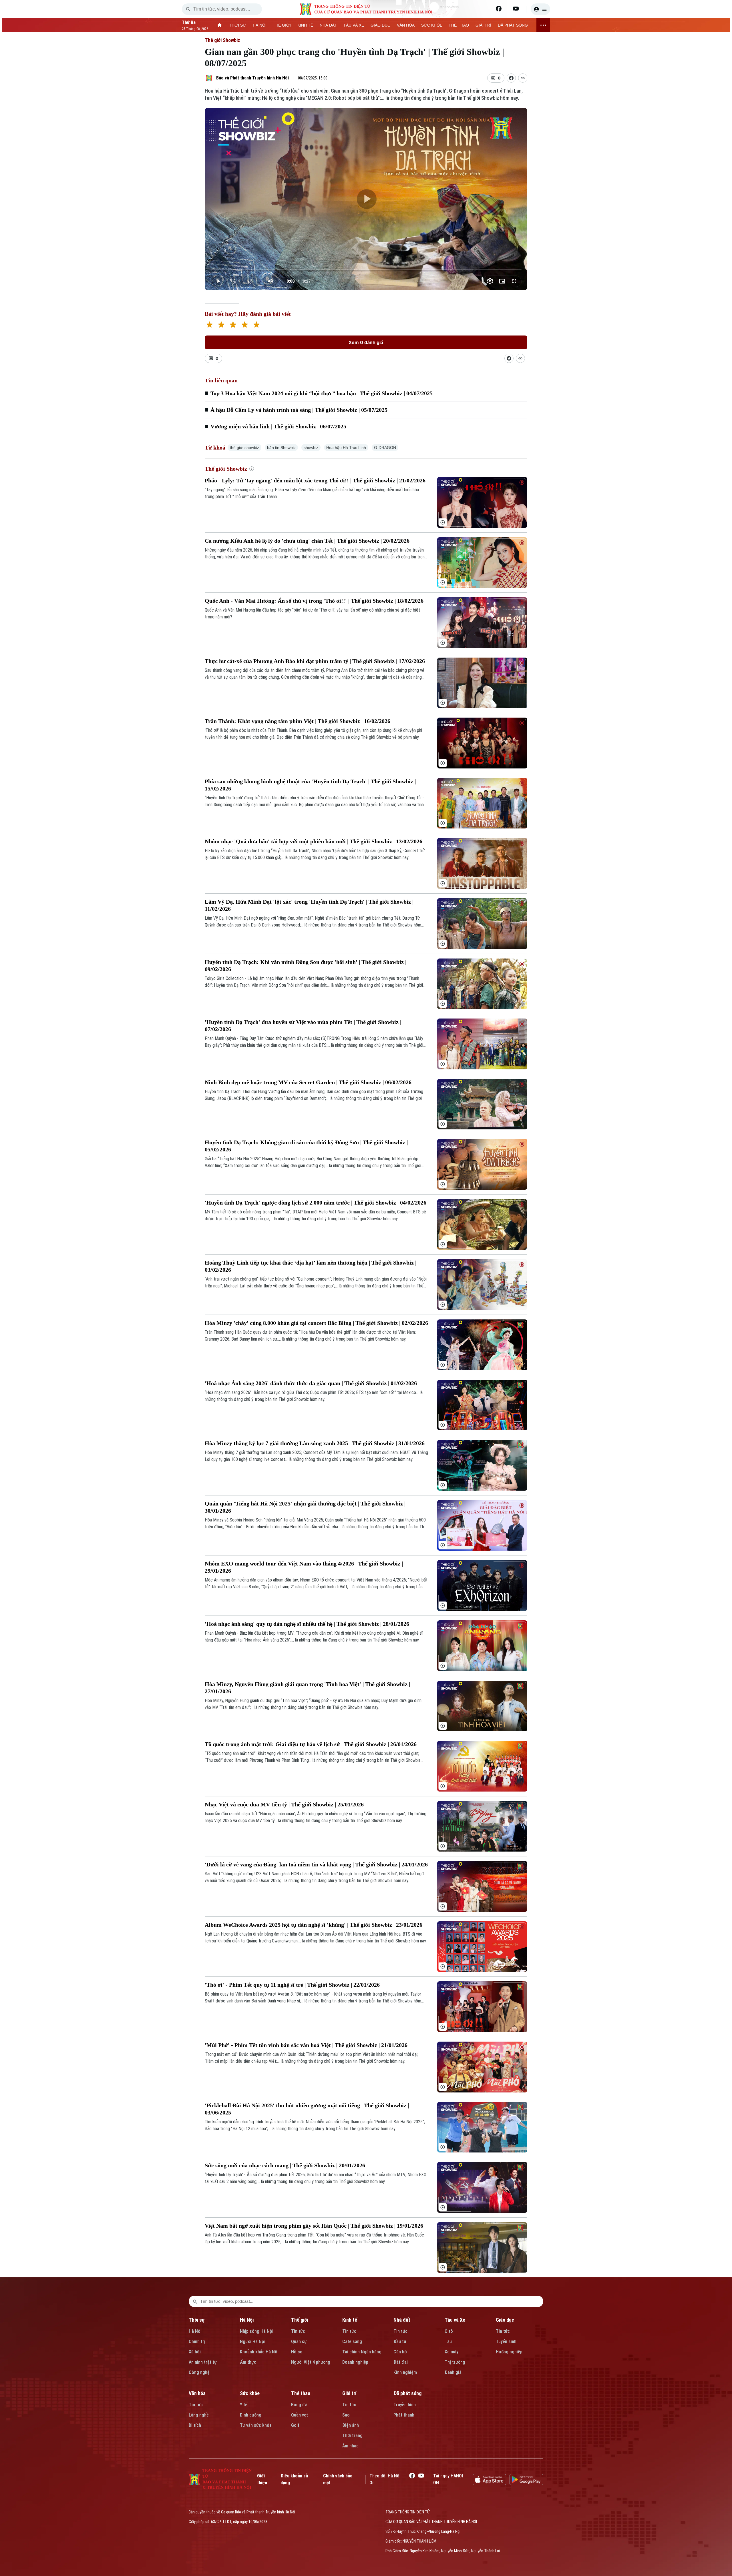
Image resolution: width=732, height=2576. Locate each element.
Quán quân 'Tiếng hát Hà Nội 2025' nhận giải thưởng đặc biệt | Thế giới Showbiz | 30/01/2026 (305, 1507)
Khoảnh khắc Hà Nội (259, 2352)
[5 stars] (256, 325)
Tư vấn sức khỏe (256, 2425)
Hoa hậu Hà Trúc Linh (346, 448)
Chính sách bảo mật (338, 2479)
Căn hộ (400, 2352)
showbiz (311, 448)
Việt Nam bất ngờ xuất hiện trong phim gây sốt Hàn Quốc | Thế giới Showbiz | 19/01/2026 (314, 2226)
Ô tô (449, 2331)
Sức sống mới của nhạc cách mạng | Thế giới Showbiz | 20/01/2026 (285, 2165)
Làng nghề (199, 2415)
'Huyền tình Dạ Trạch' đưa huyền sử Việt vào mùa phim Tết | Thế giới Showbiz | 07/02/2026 (303, 1026)
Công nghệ (199, 2372)
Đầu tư (400, 2342)
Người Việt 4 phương (311, 2362)
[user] (540, 9)
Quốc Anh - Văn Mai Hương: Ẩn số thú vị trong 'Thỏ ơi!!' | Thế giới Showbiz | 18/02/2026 (314, 601)
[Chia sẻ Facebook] (511, 78)
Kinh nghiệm (405, 2372)
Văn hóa (197, 2393)
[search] (188, 9)
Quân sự (299, 2342)
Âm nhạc (350, 2446)
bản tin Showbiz (281, 448)
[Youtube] (516, 9)
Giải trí (349, 2393)
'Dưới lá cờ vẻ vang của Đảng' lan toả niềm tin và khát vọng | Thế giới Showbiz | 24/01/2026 (316, 1864)
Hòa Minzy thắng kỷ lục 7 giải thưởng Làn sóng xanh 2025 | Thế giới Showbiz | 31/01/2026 (315, 1443)
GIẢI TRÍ (483, 25)
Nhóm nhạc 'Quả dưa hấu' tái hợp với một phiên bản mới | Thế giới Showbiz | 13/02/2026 (314, 841)
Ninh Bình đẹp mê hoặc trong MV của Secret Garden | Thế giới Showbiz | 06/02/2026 (308, 1082)
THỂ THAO (459, 25)
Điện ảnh (351, 2425)
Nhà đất (402, 2320)
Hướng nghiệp (509, 2352)
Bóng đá (299, 2405)
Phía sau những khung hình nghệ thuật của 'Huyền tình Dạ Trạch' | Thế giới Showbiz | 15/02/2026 (310, 785)
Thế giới (300, 2320)
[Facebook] (499, 9)
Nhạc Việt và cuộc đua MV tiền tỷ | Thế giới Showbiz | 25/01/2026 (284, 1804)
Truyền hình (405, 2405)
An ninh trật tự (203, 2362)
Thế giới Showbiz (222, 40)
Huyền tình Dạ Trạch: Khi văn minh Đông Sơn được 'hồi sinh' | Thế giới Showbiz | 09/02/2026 (306, 965)
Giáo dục (505, 2320)
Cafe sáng (352, 2342)
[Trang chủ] (220, 25)
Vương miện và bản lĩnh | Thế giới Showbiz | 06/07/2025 (278, 426)
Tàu (448, 2342)
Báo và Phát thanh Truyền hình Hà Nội (252, 78)
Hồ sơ (297, 2352)
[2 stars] (221, 325)
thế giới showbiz (244, 448)
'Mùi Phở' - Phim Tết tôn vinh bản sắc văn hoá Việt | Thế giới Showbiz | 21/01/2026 (306, 2045)
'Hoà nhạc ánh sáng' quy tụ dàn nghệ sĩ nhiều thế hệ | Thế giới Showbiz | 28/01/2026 (307, 1624)
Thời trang (352, 2436)
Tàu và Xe (455, 2320)
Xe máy (451, 2352)
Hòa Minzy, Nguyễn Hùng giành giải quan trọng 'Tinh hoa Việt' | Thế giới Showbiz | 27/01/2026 (307, 1688)
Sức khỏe (250, 2393)
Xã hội (195, 2352)
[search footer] (195, 2301)
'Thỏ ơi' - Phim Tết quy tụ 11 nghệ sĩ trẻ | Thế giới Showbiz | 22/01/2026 (292, 1985)
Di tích (195, 2425)
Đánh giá (453, 2372)
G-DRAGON (385, 448)
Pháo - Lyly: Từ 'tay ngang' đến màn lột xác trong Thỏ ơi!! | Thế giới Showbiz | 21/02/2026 (315, 480)
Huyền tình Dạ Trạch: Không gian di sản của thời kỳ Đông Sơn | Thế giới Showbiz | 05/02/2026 (306, 1146)
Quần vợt (300, 2415)
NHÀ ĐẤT (328, 25)
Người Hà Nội (253, 2342)
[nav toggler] (543, 25)
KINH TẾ (305, 25)
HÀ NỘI (260, 25)
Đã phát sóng (407, 2393)
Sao (346, 2415)
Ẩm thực (248, 2362)
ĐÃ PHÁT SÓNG (513, 25)
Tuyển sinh (506, 2342)
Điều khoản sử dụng (294, 2479)
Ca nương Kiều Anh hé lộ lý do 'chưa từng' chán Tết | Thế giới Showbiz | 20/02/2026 (307, 541)
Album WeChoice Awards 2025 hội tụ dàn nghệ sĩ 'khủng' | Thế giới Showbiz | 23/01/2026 (314, 1925)
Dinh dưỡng (251, 2415)
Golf (295, 2425)
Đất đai (401, 2362)
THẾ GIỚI (282, 25)
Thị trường (455, 2362)
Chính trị (197, 2342)
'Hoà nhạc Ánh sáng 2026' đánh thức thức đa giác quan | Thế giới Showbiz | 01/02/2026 (311, 1383)
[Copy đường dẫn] (523, 78)
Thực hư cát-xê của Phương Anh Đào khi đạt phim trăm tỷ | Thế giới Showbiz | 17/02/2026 (315, 661)
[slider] (366, 270)
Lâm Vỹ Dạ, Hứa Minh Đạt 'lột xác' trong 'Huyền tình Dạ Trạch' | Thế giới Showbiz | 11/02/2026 (309, 905)
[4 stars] (245, 325)
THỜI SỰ (238, 25)
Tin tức (298, 2331)
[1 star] (209, 325)
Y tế (244, 2405)
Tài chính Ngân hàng (362, 2352)
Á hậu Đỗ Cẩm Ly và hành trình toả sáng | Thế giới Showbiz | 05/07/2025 (299, 410)
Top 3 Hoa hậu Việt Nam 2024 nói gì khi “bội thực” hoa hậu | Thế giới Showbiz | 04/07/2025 (322, 393)
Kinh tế (350, 2320)
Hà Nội (195, 2331)
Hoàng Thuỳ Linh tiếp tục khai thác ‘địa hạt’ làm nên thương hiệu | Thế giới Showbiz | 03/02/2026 (311, 1266)
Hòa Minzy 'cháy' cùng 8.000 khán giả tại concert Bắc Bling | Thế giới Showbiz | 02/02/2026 (316, 1323)
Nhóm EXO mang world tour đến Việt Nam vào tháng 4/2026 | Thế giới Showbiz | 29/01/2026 (304, 1567)
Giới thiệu (262, 2479)
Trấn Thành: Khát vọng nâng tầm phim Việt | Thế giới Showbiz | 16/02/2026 (298, 721)
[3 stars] (233, 325)
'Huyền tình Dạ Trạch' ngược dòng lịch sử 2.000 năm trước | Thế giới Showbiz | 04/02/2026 (316, 1203)
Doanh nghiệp (355, 2362)
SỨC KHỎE (432, 25)
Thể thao (301, 2393)
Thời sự (197, 2320)
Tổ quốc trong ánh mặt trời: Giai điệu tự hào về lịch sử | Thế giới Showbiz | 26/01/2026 (311, 1744)
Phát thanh (404, 2415)
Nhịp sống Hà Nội (257, 2331)
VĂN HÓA (406, 25)
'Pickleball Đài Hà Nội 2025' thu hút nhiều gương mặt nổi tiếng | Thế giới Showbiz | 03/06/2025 (307, 2109)
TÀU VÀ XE (354, 25)
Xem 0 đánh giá (366, 342)
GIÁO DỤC (380, 25)
